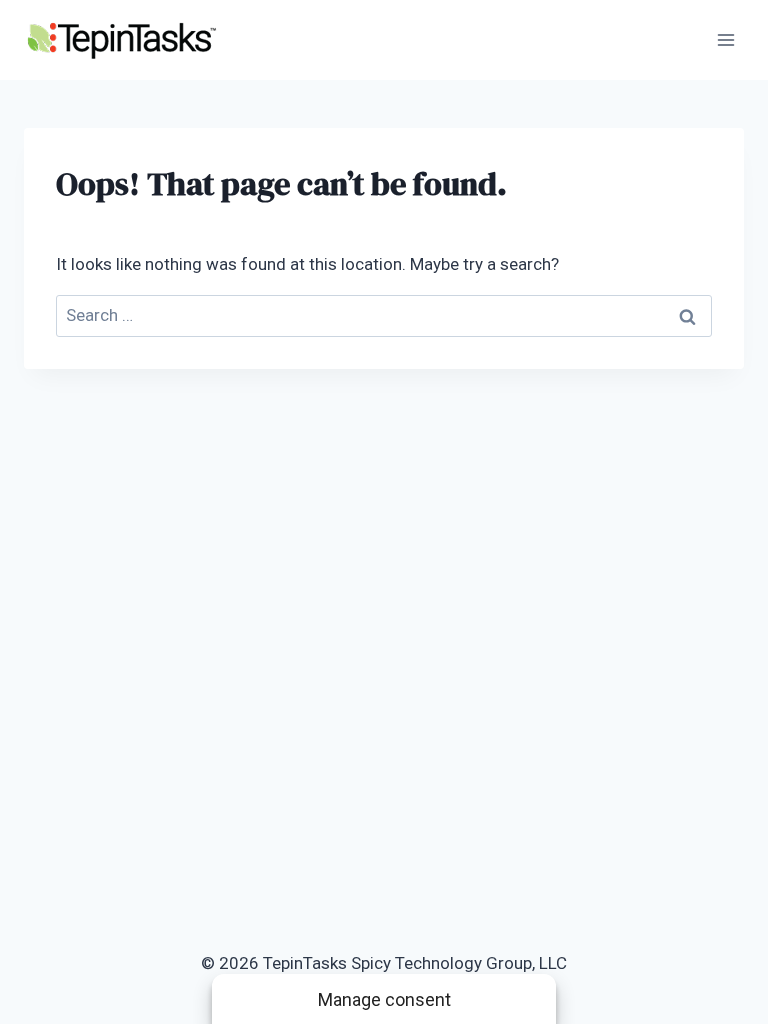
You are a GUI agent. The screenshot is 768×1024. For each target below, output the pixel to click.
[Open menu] (725, 39)
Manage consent (384, 999)
